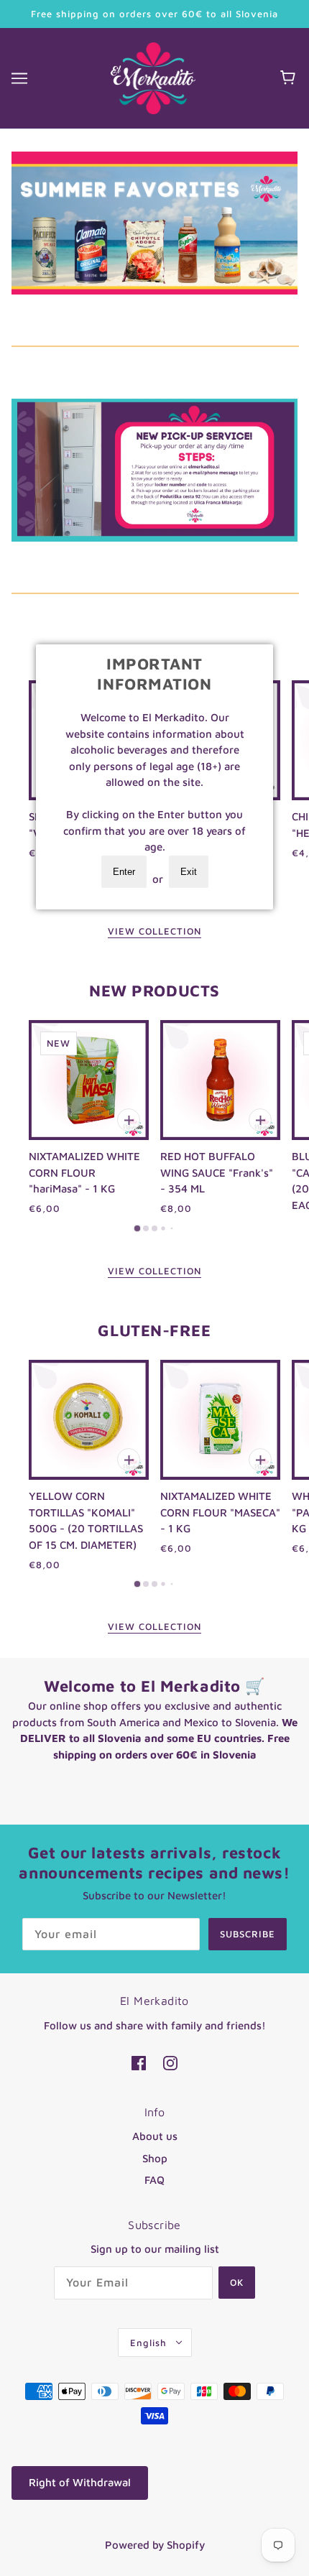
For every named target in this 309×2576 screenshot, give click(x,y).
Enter (124, 872)
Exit (189, 872)
